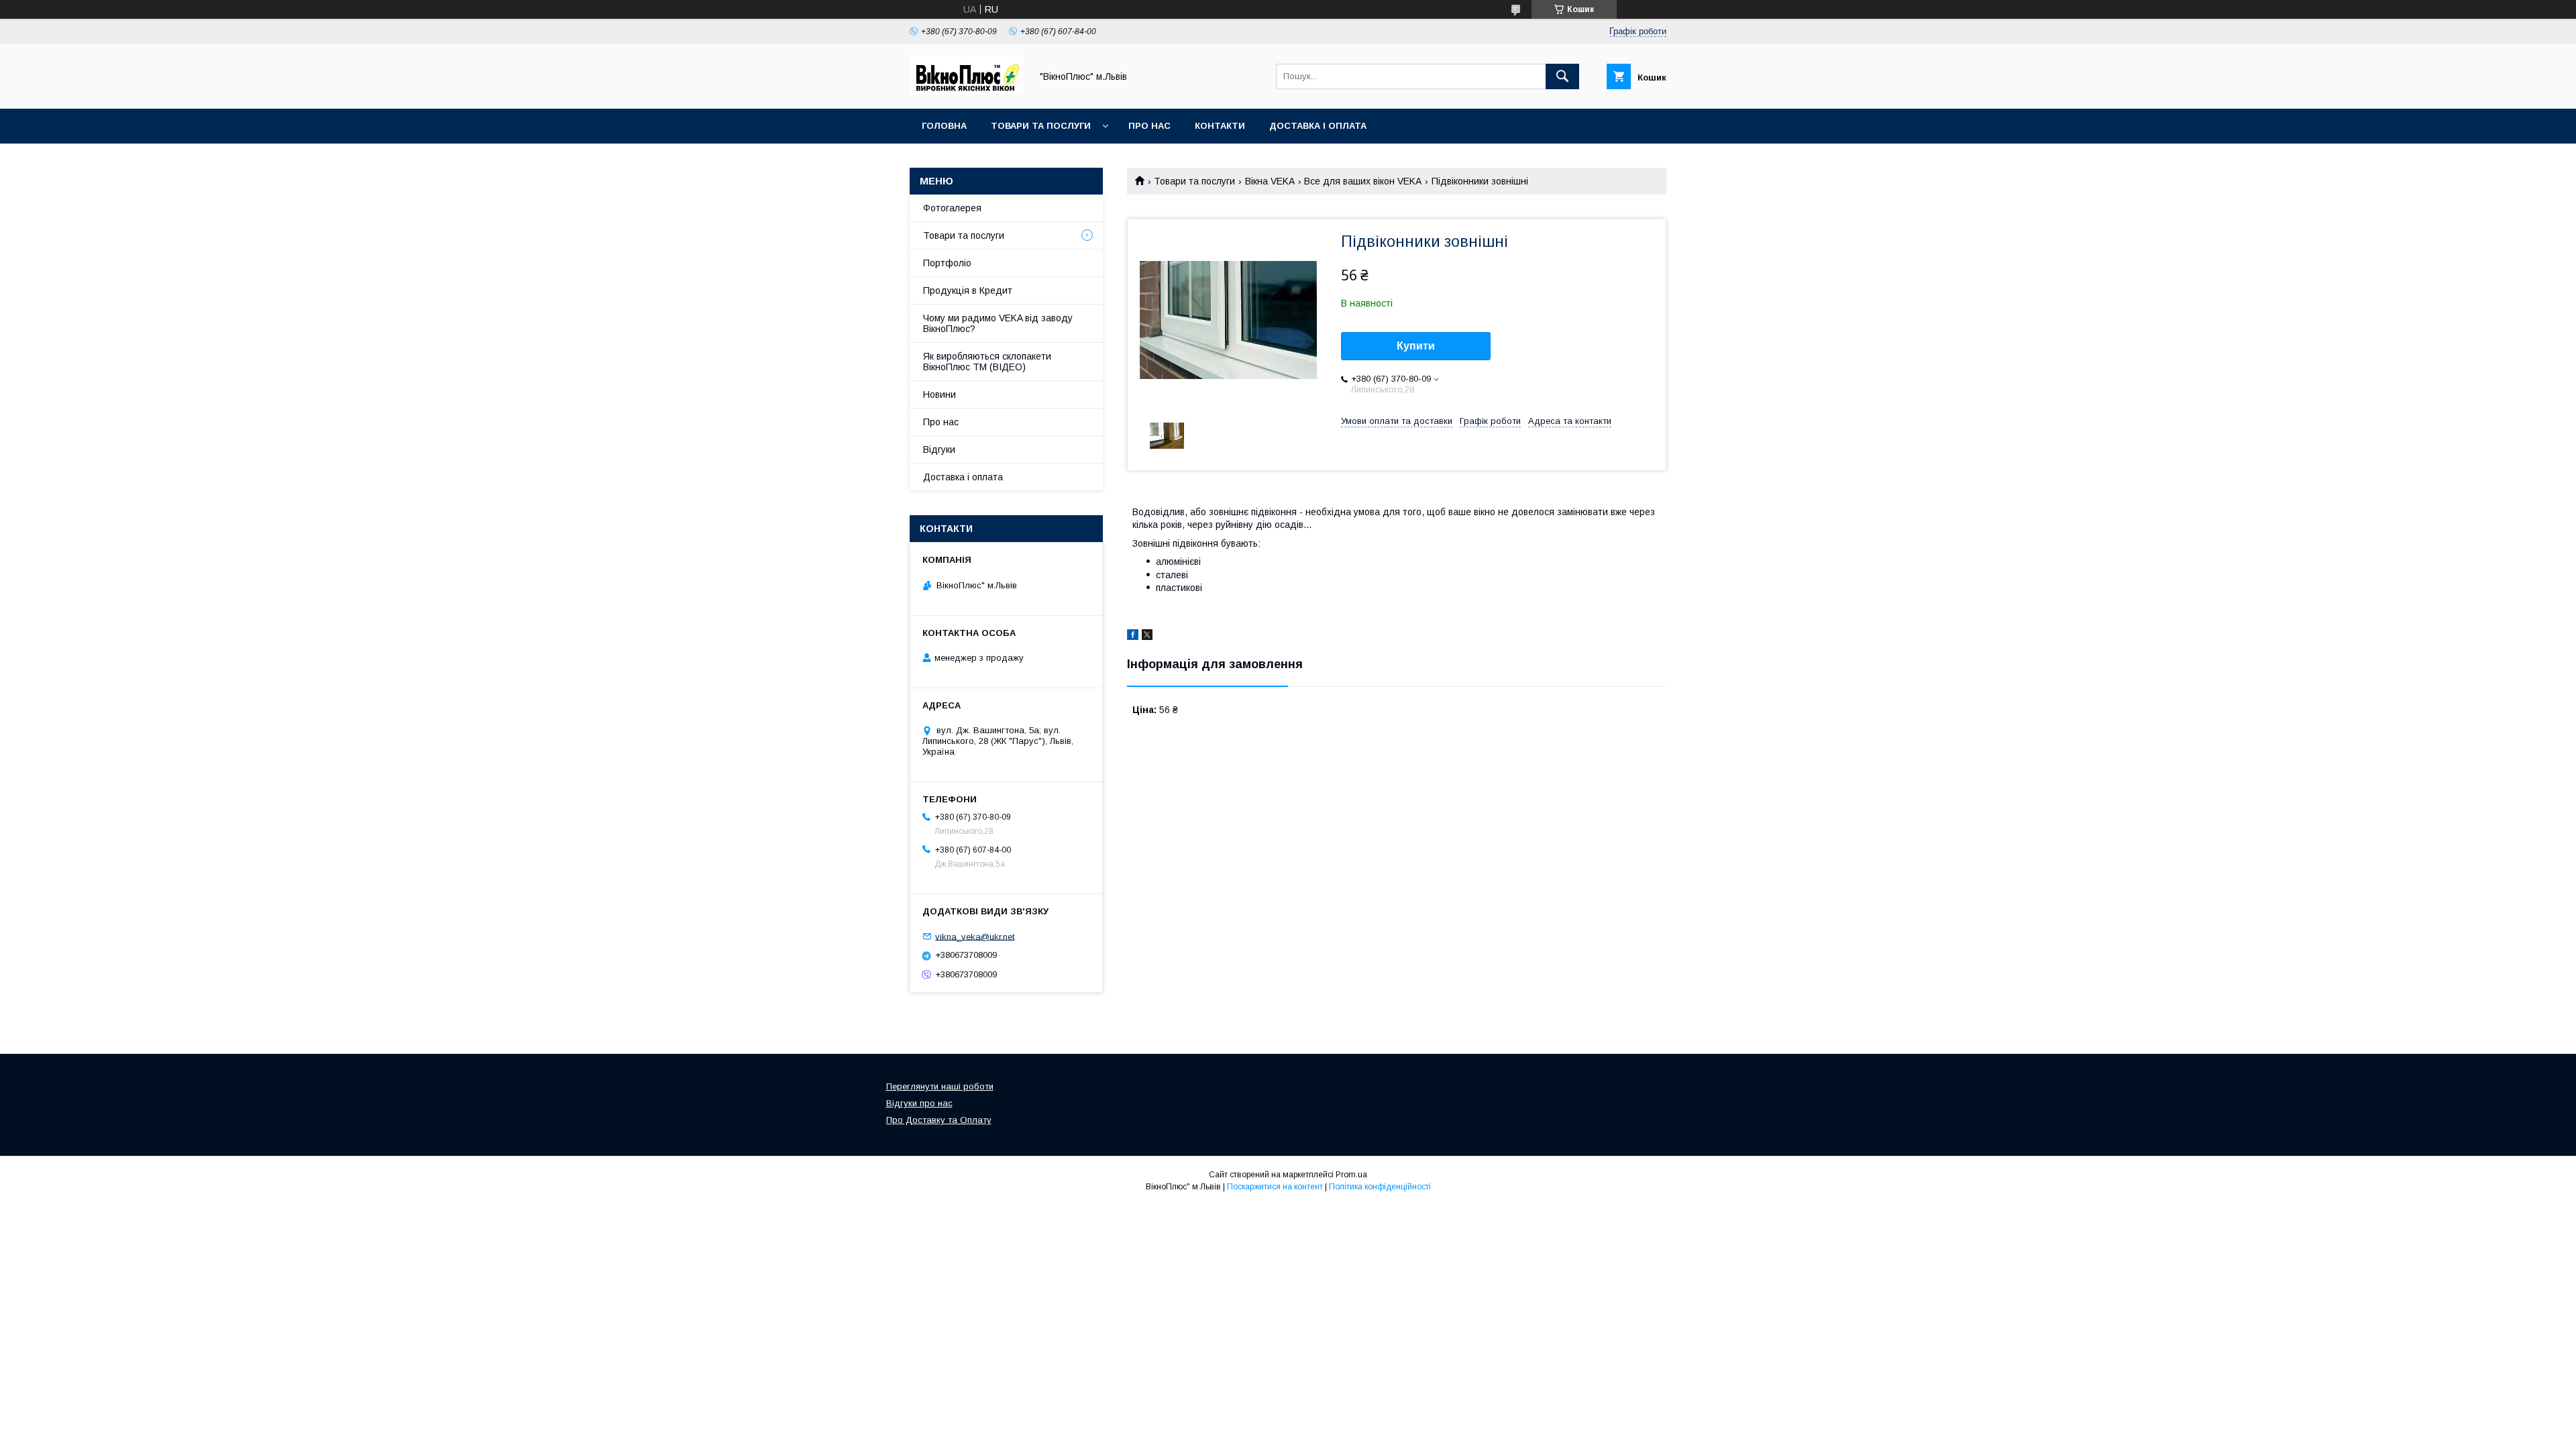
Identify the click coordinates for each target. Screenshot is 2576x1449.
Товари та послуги (1041, 126)
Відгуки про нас (919, 1103)
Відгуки (939, 449)
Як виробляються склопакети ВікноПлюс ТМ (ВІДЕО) (987, 362)
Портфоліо (947, 263)
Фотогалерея (952, 208)
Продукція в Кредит (968, 290)
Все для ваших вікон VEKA (1363, 181)
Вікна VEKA (1270, 181)
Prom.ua (1351, 1175)
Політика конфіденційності (1380, 1187)
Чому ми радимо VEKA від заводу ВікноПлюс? (998, 323)
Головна (944, 126)
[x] (1147, 637)
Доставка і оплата (1318, 126)
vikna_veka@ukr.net (975, 936)
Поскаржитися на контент (1275, 1187)
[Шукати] (1562, 76)
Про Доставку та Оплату (939, 1120)
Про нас (1149, 126)
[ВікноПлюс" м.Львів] (967, 91)
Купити (1416, 346)
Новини (940, 394)
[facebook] (1133, 637)
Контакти (1220, 126)
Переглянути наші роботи (940, 1086)
